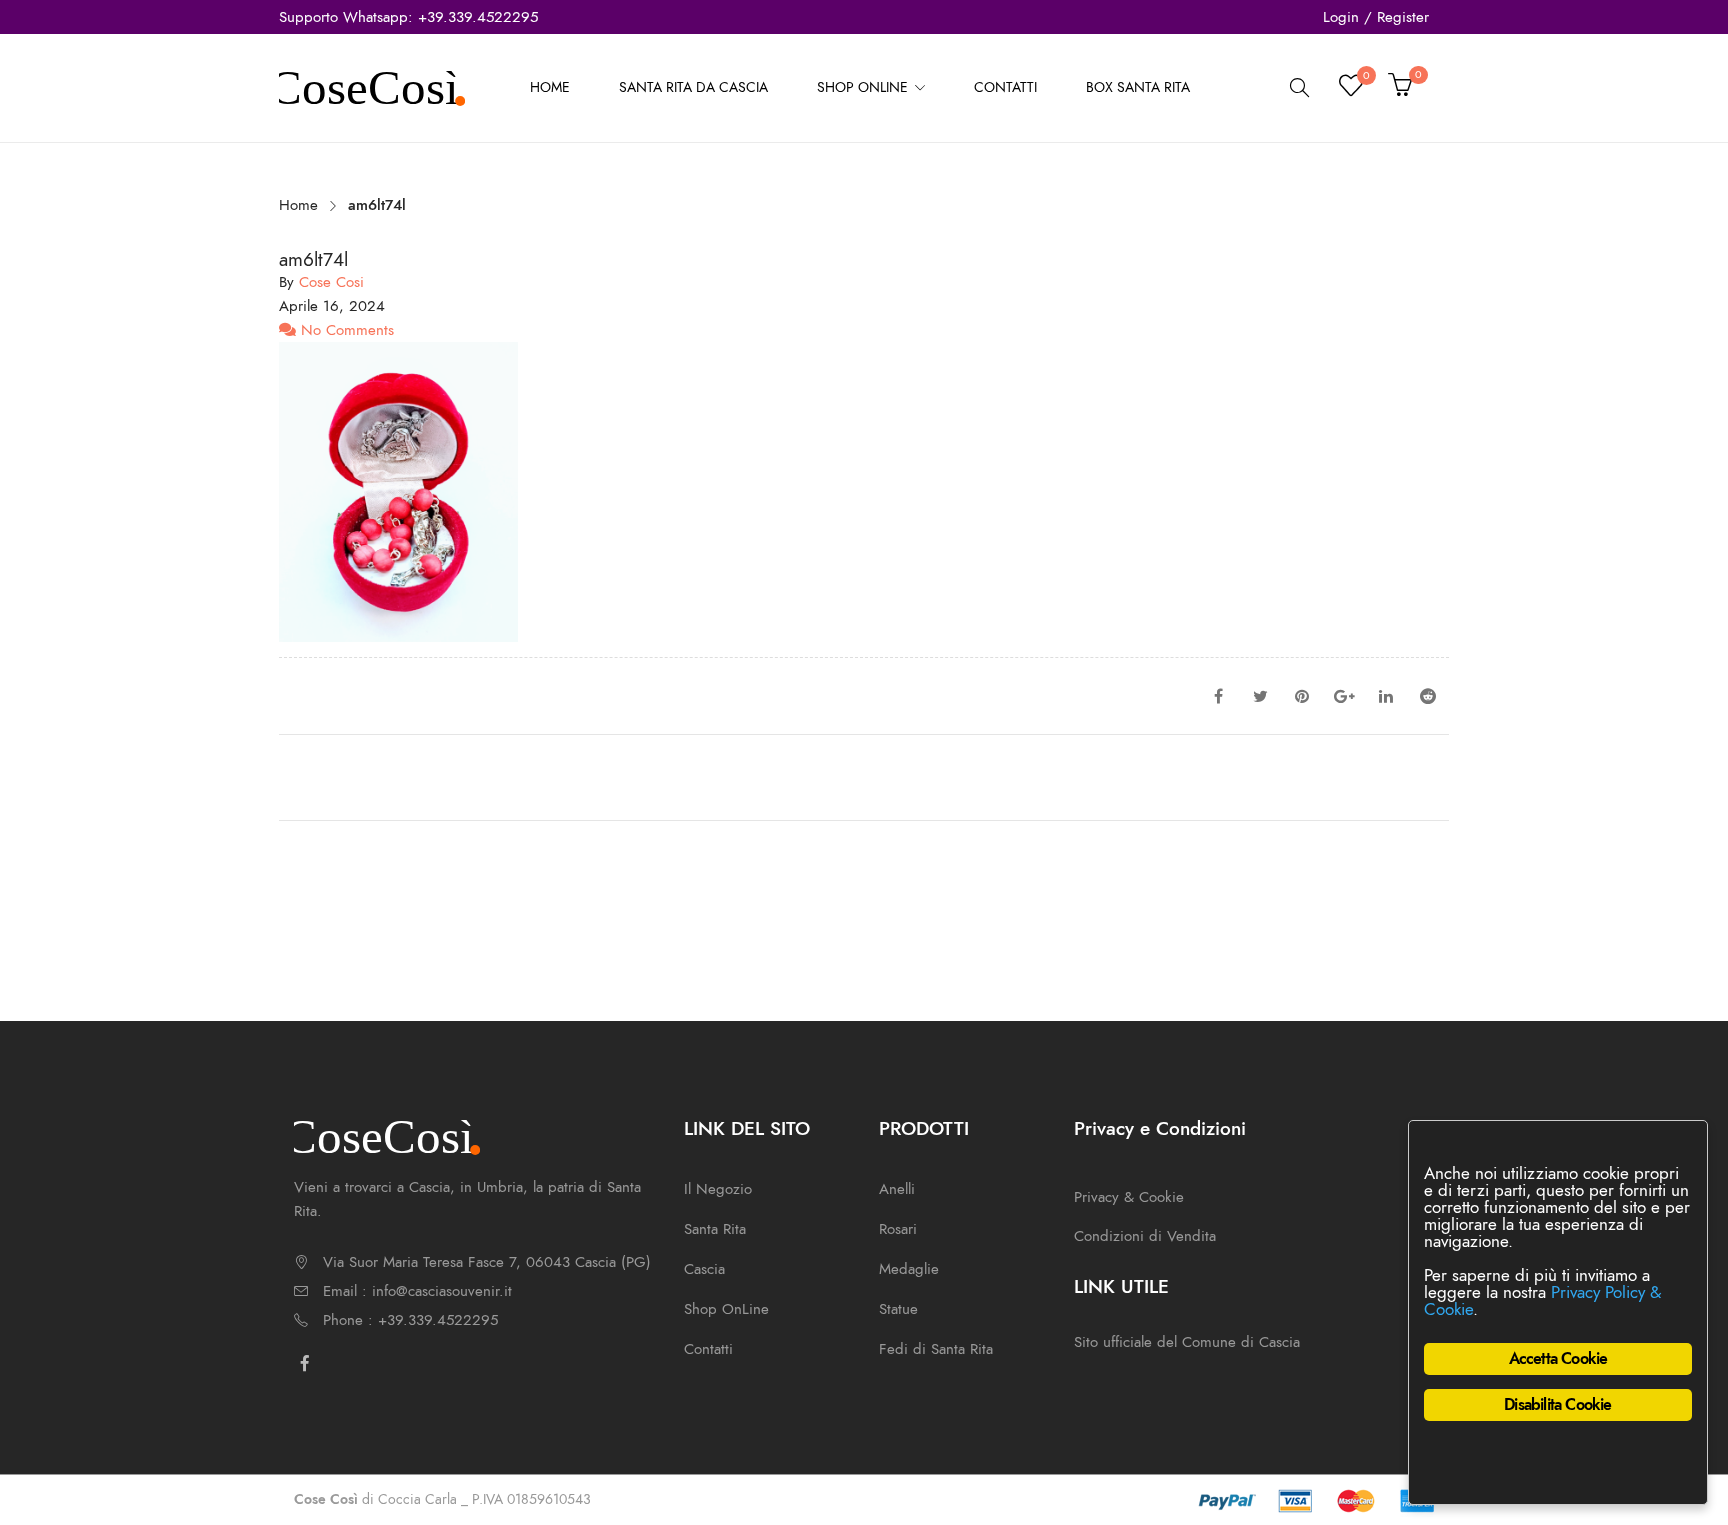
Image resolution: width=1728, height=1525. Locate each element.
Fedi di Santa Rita (936, 1349)
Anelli (897, 1189)
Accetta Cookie (1558, 1359)
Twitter (1260, 696)
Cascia (704, 1269)
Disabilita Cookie (1557, 1405)
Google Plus (1344, 696)
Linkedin (1386, 696)
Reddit (1428, 696)
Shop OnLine (726, 1309)
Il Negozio (718, 1189)
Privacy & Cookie (1129, 1197)
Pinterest (1302, 696)
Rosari (898, 1229)
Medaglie (909, 1269)
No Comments (345, 330)
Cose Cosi (331, 282)
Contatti (708, 1349)
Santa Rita (715, 1229)
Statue (898, 1309)
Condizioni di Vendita (1145, 1236)
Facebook (1218, 696)
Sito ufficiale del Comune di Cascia (1187, 1342)
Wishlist (1365, 78)
